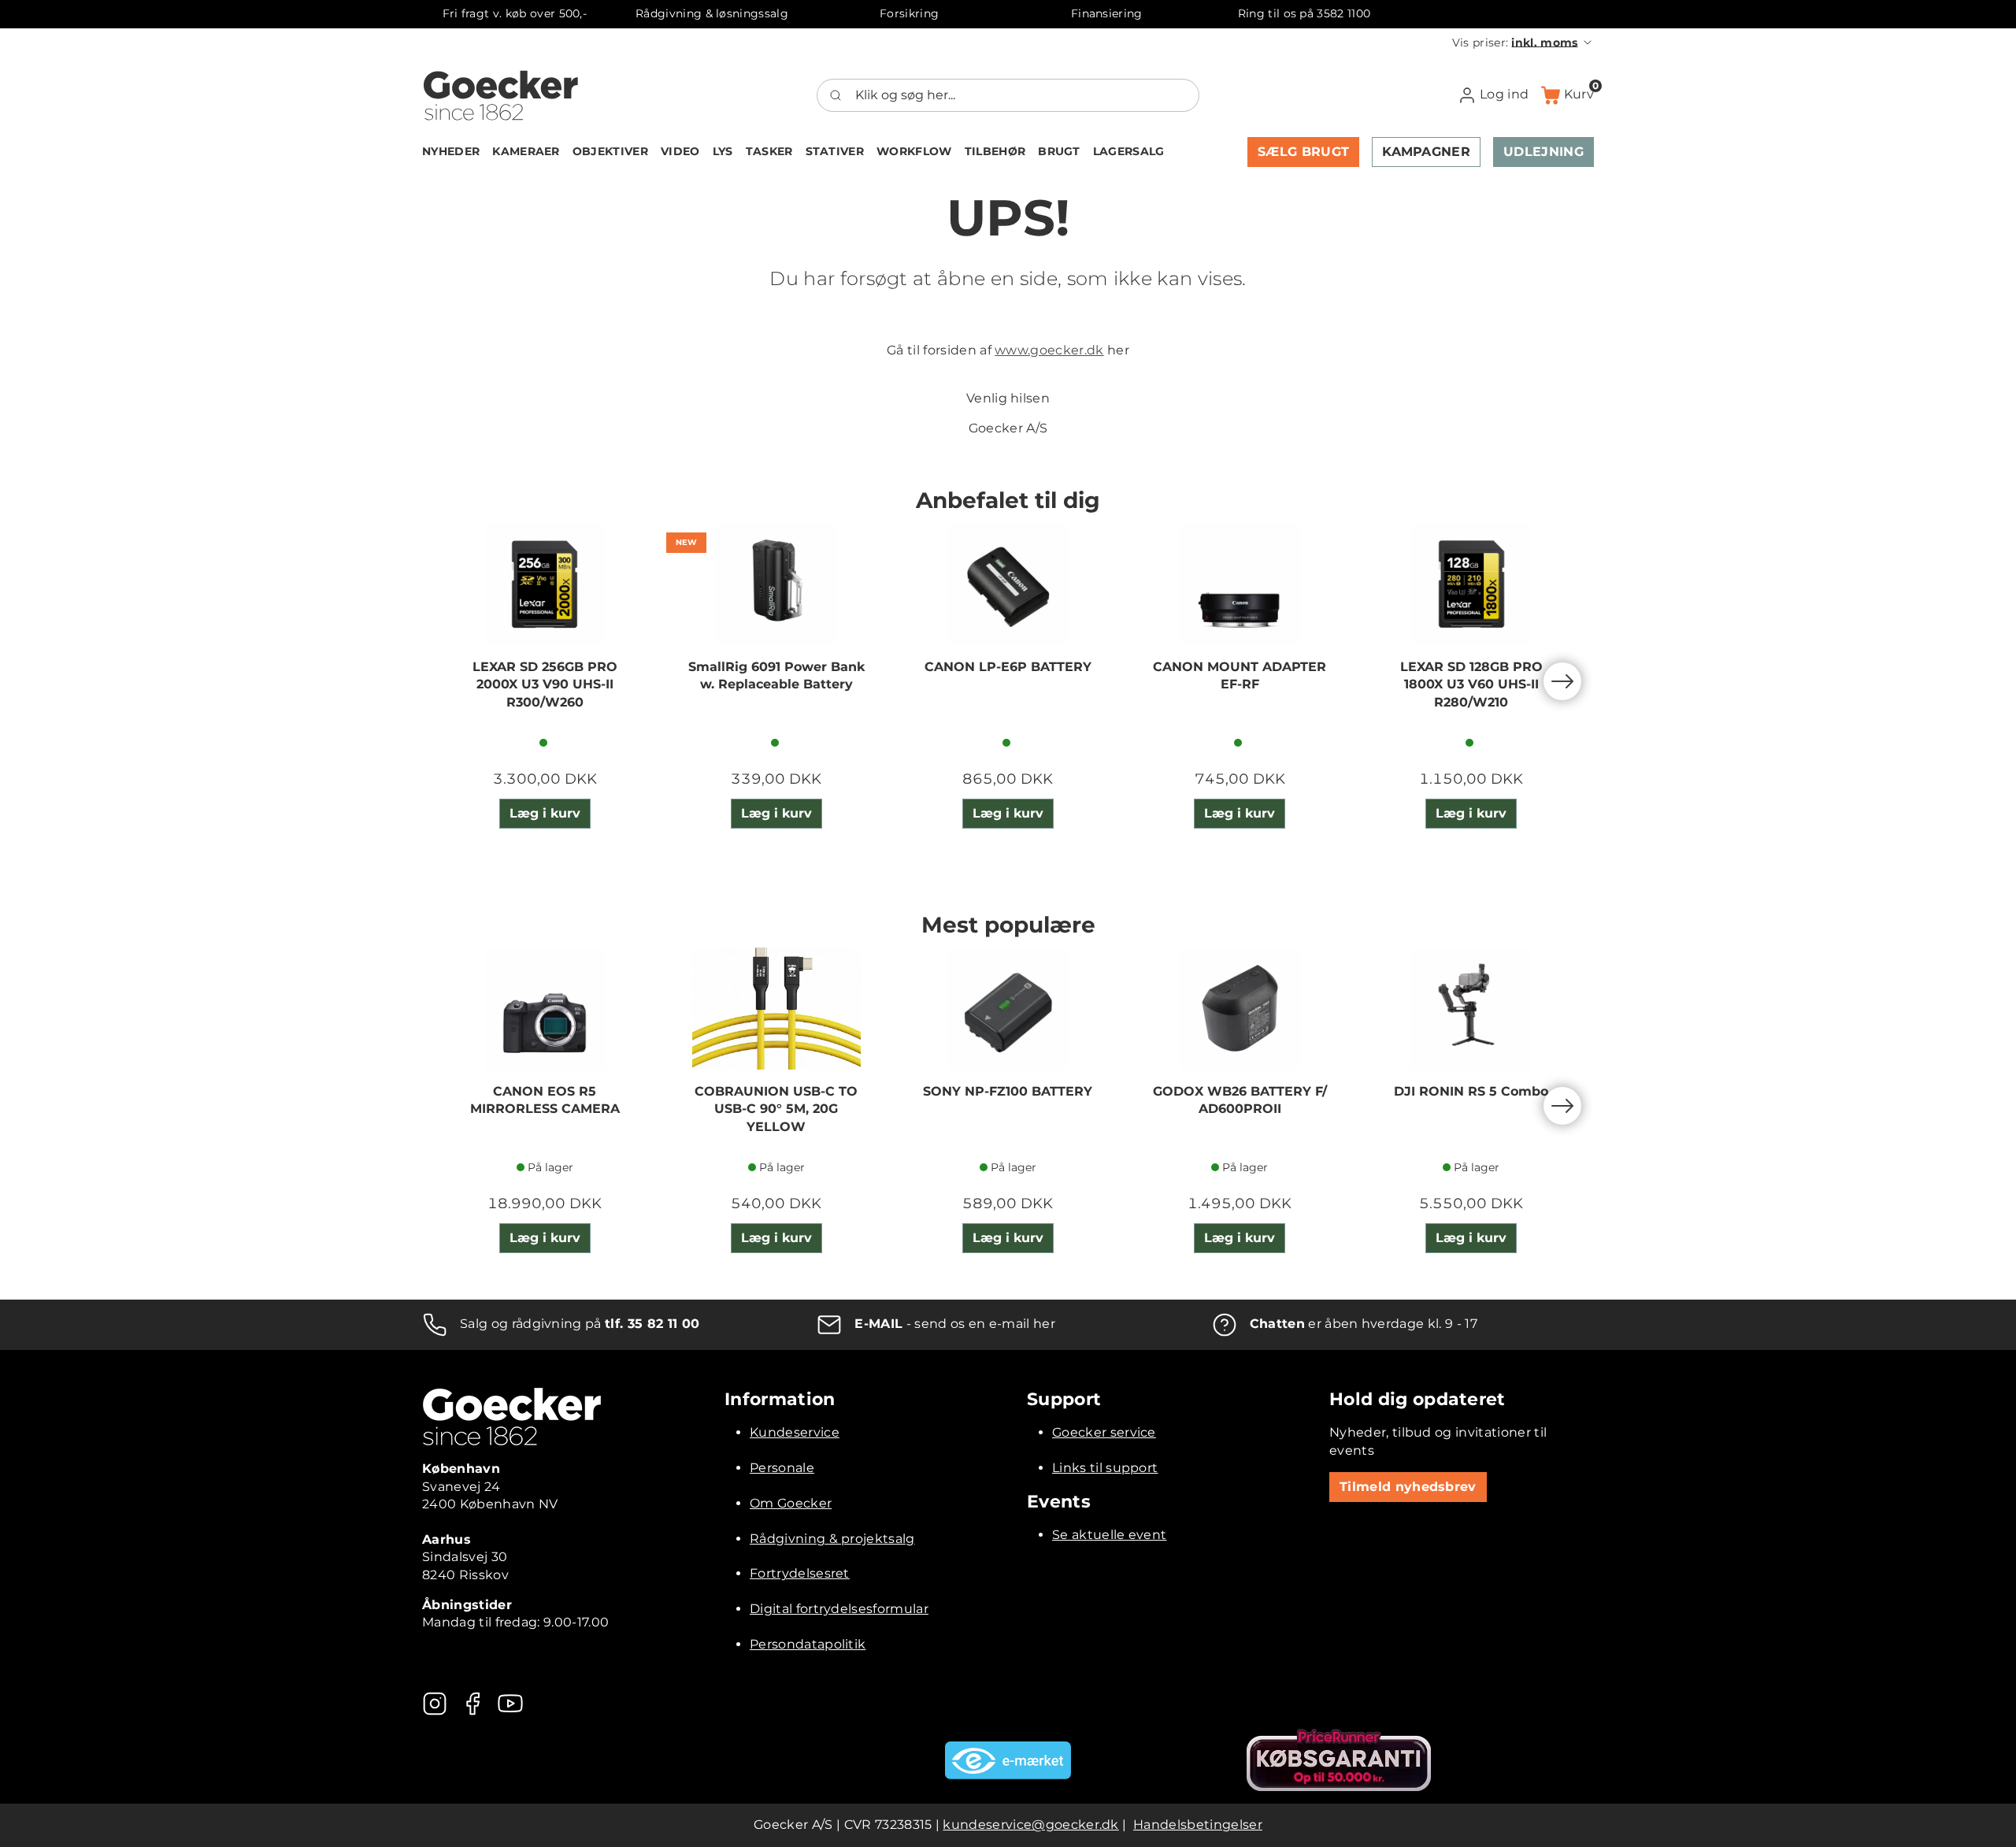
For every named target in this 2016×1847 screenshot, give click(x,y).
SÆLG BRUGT (1303, 152)
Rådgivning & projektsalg (832, 1539)
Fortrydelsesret (800, 1573)
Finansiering (1107, 13)
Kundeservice (795, 1432)
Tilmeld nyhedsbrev (1408, 1487)
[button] (1523, 43)
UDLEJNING (1543, 152)
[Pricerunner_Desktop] (1339, 1760)
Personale (782, 1468)
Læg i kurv (545, 813)
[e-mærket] (1008, 1760)
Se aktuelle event (1109, 1535)
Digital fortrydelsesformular (839, 1609)
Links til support (1105, 1468)
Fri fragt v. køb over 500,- (515, 13)
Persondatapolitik (808, 1644)
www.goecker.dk (1049, 350)
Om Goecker (791, 1503)
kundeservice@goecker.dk (1030, 1825)
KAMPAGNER (1426, 152)
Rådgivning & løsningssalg (712, 13)
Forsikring (909, 13)
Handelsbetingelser (1198, 1825)
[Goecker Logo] (501, 95)
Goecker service (1104, 1432)
